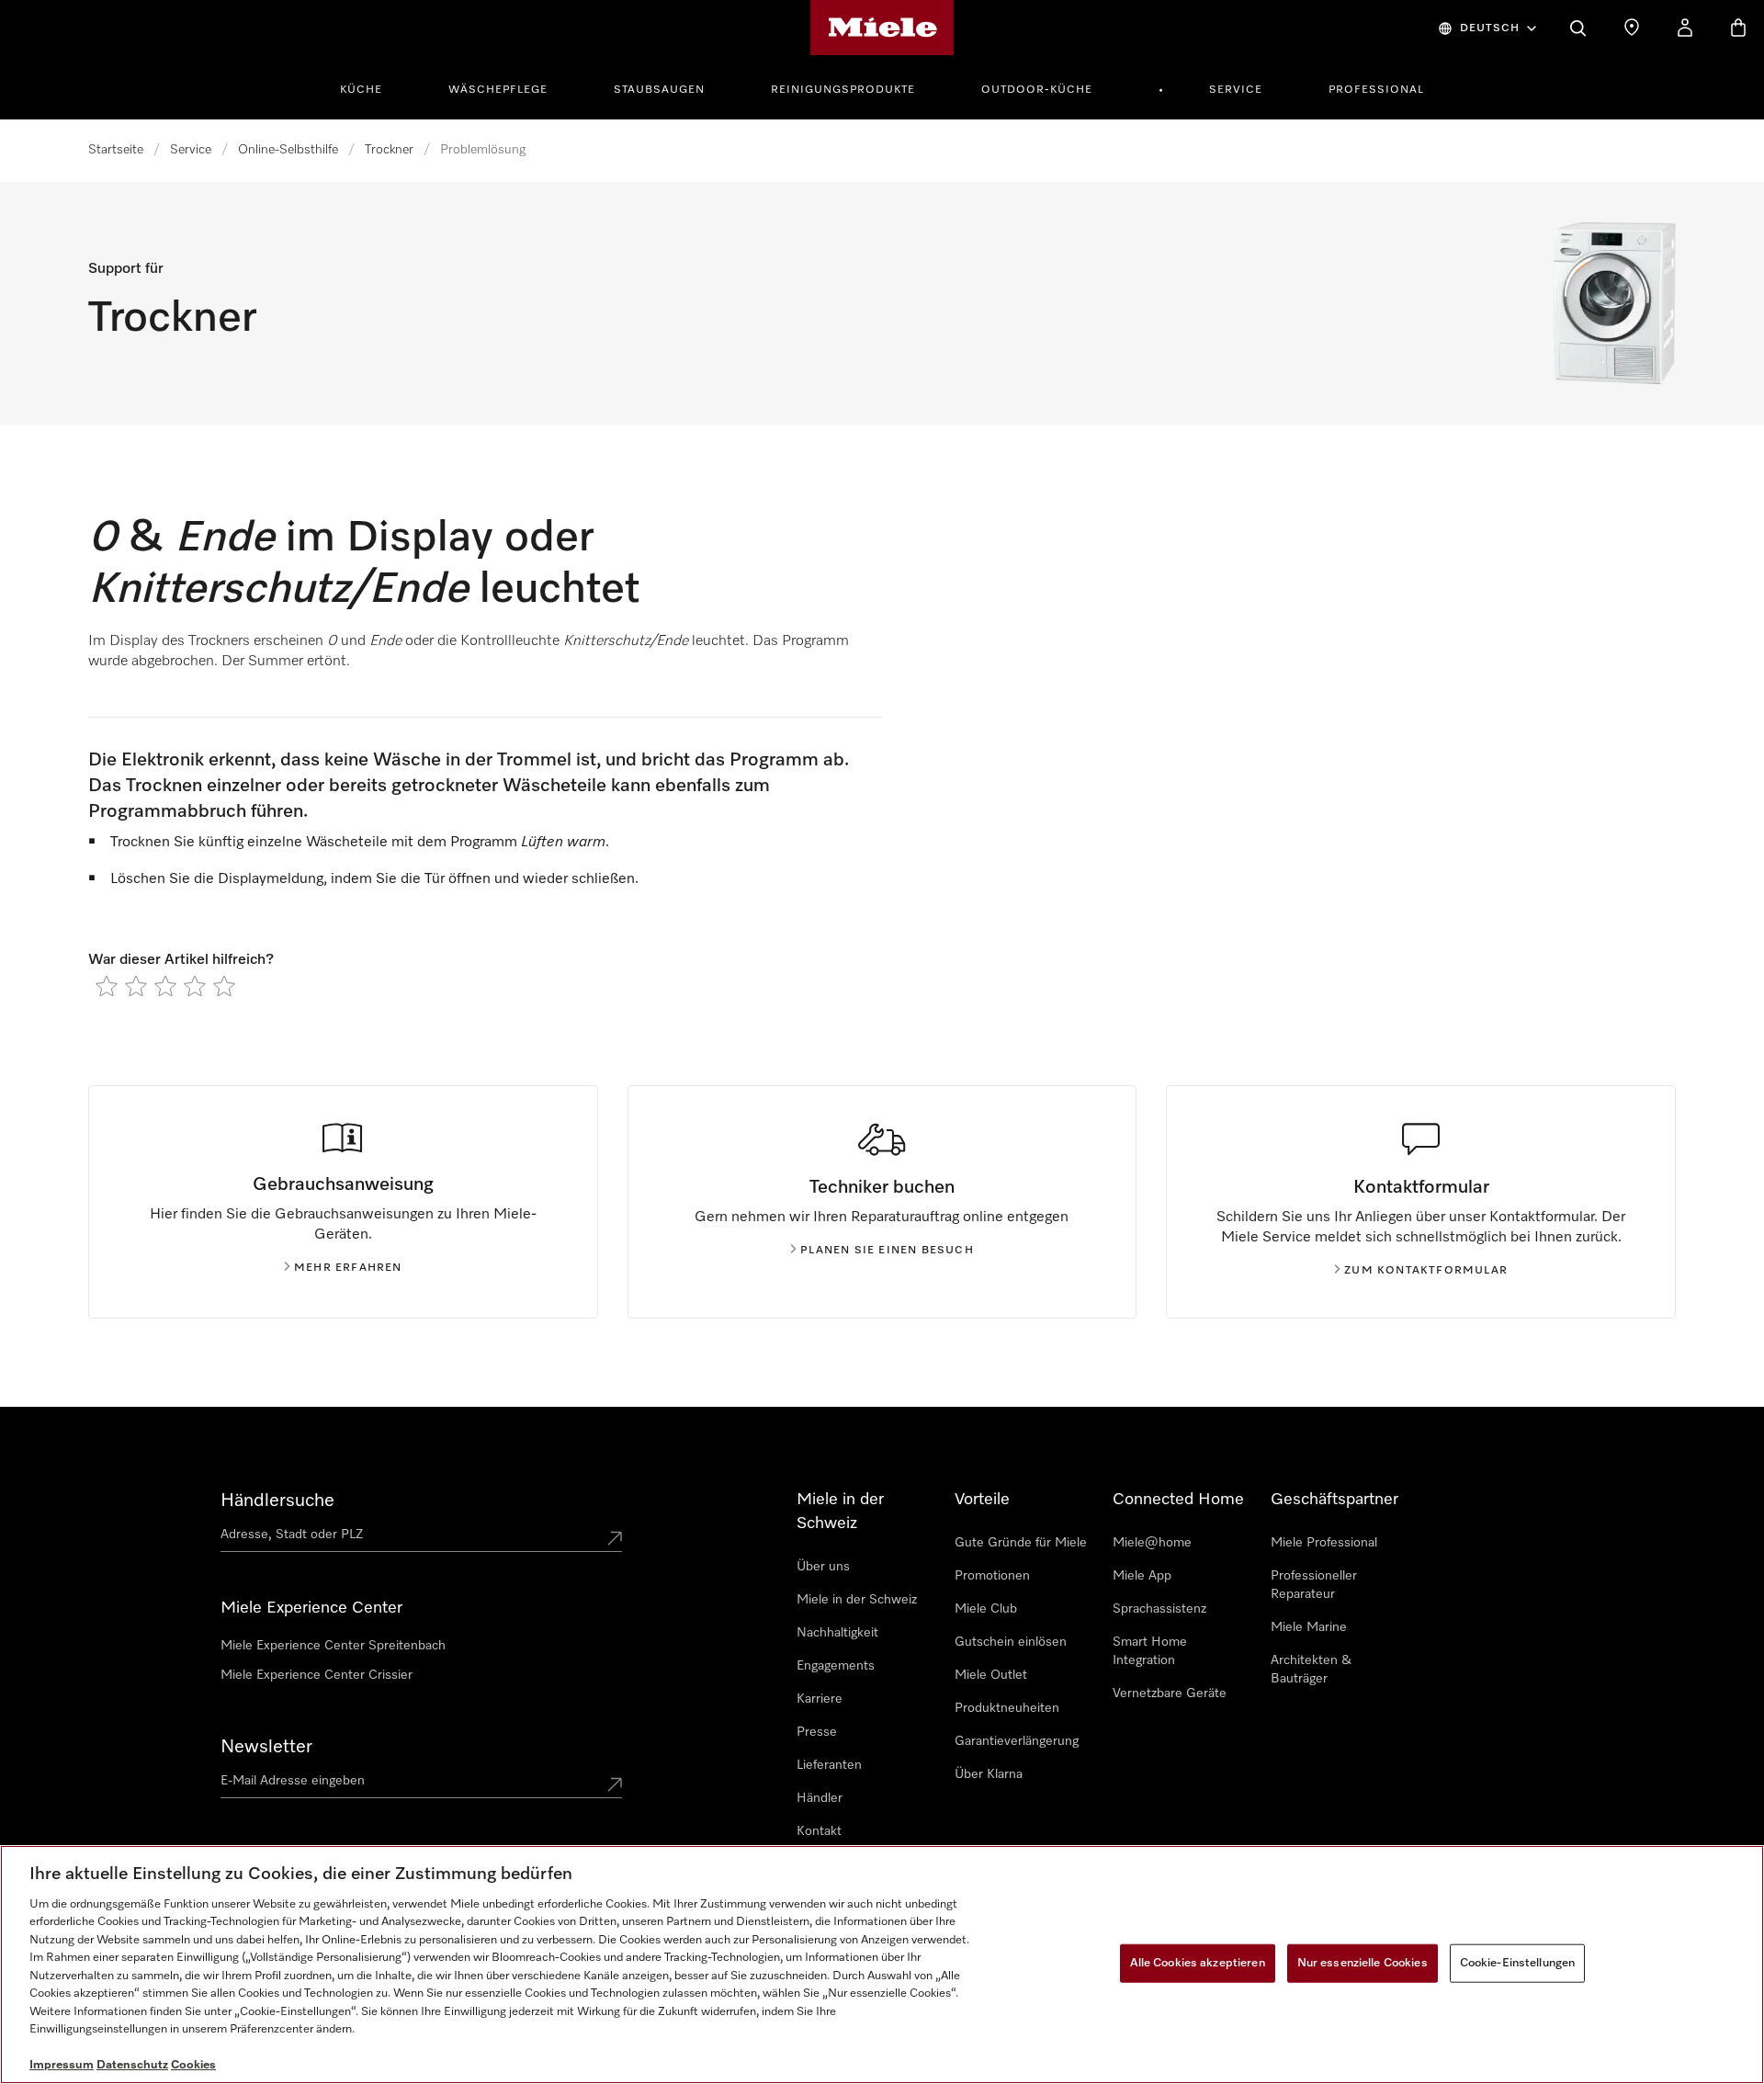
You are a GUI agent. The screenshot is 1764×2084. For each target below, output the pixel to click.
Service (1236, 90)
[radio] (107, 986)
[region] (882, 1965)
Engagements (836, 1666)
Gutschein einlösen (1011, 1642)
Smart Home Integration (1150, 1651)
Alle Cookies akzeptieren (1198, 1963)
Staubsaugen (659, 90)
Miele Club (986, 1609)
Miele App (1142, 1576)
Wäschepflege (498, 90)
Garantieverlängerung (1017, 1741)
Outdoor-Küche (1037, 90)
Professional (1376, 90)
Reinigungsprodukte (843, 90)
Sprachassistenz (1159, 1609)
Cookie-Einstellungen (1518, 1963)
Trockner (389, 150)
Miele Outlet (991, 1675)
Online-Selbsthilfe (288, 150)
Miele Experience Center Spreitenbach (333, 1646)
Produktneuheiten (1007, 1708)
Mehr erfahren (348, 1268)
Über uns (823, 1567)
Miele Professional (1324, 1543)
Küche (361, 90)
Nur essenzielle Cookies (1363, 1963)
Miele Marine (1309, 1627)
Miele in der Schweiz (857, 1600)
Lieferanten (829, 1765)
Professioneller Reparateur (1314, 1585)
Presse (817, 1732)
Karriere (820, 1699)
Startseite (116, 150)
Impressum (62, 2065)
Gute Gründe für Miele (1021, 1543)
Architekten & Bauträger (1311, 1670)
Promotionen (992, 1576)
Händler (820, 1798)
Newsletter (266, 1747)
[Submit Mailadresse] (615, 1784)
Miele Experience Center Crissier (317, 1675)
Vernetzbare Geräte (1170, 1693)
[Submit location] (615, 1538)
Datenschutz (132, 2065)
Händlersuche (277, 1501)
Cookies (193, 2065)
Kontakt (819, 1831)
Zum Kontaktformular (1426, 1271)
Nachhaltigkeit (837, 1633)
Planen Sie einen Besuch (887, 1251)
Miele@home (1152, 1543)
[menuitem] (371, 87)
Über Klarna (989, 1774)
